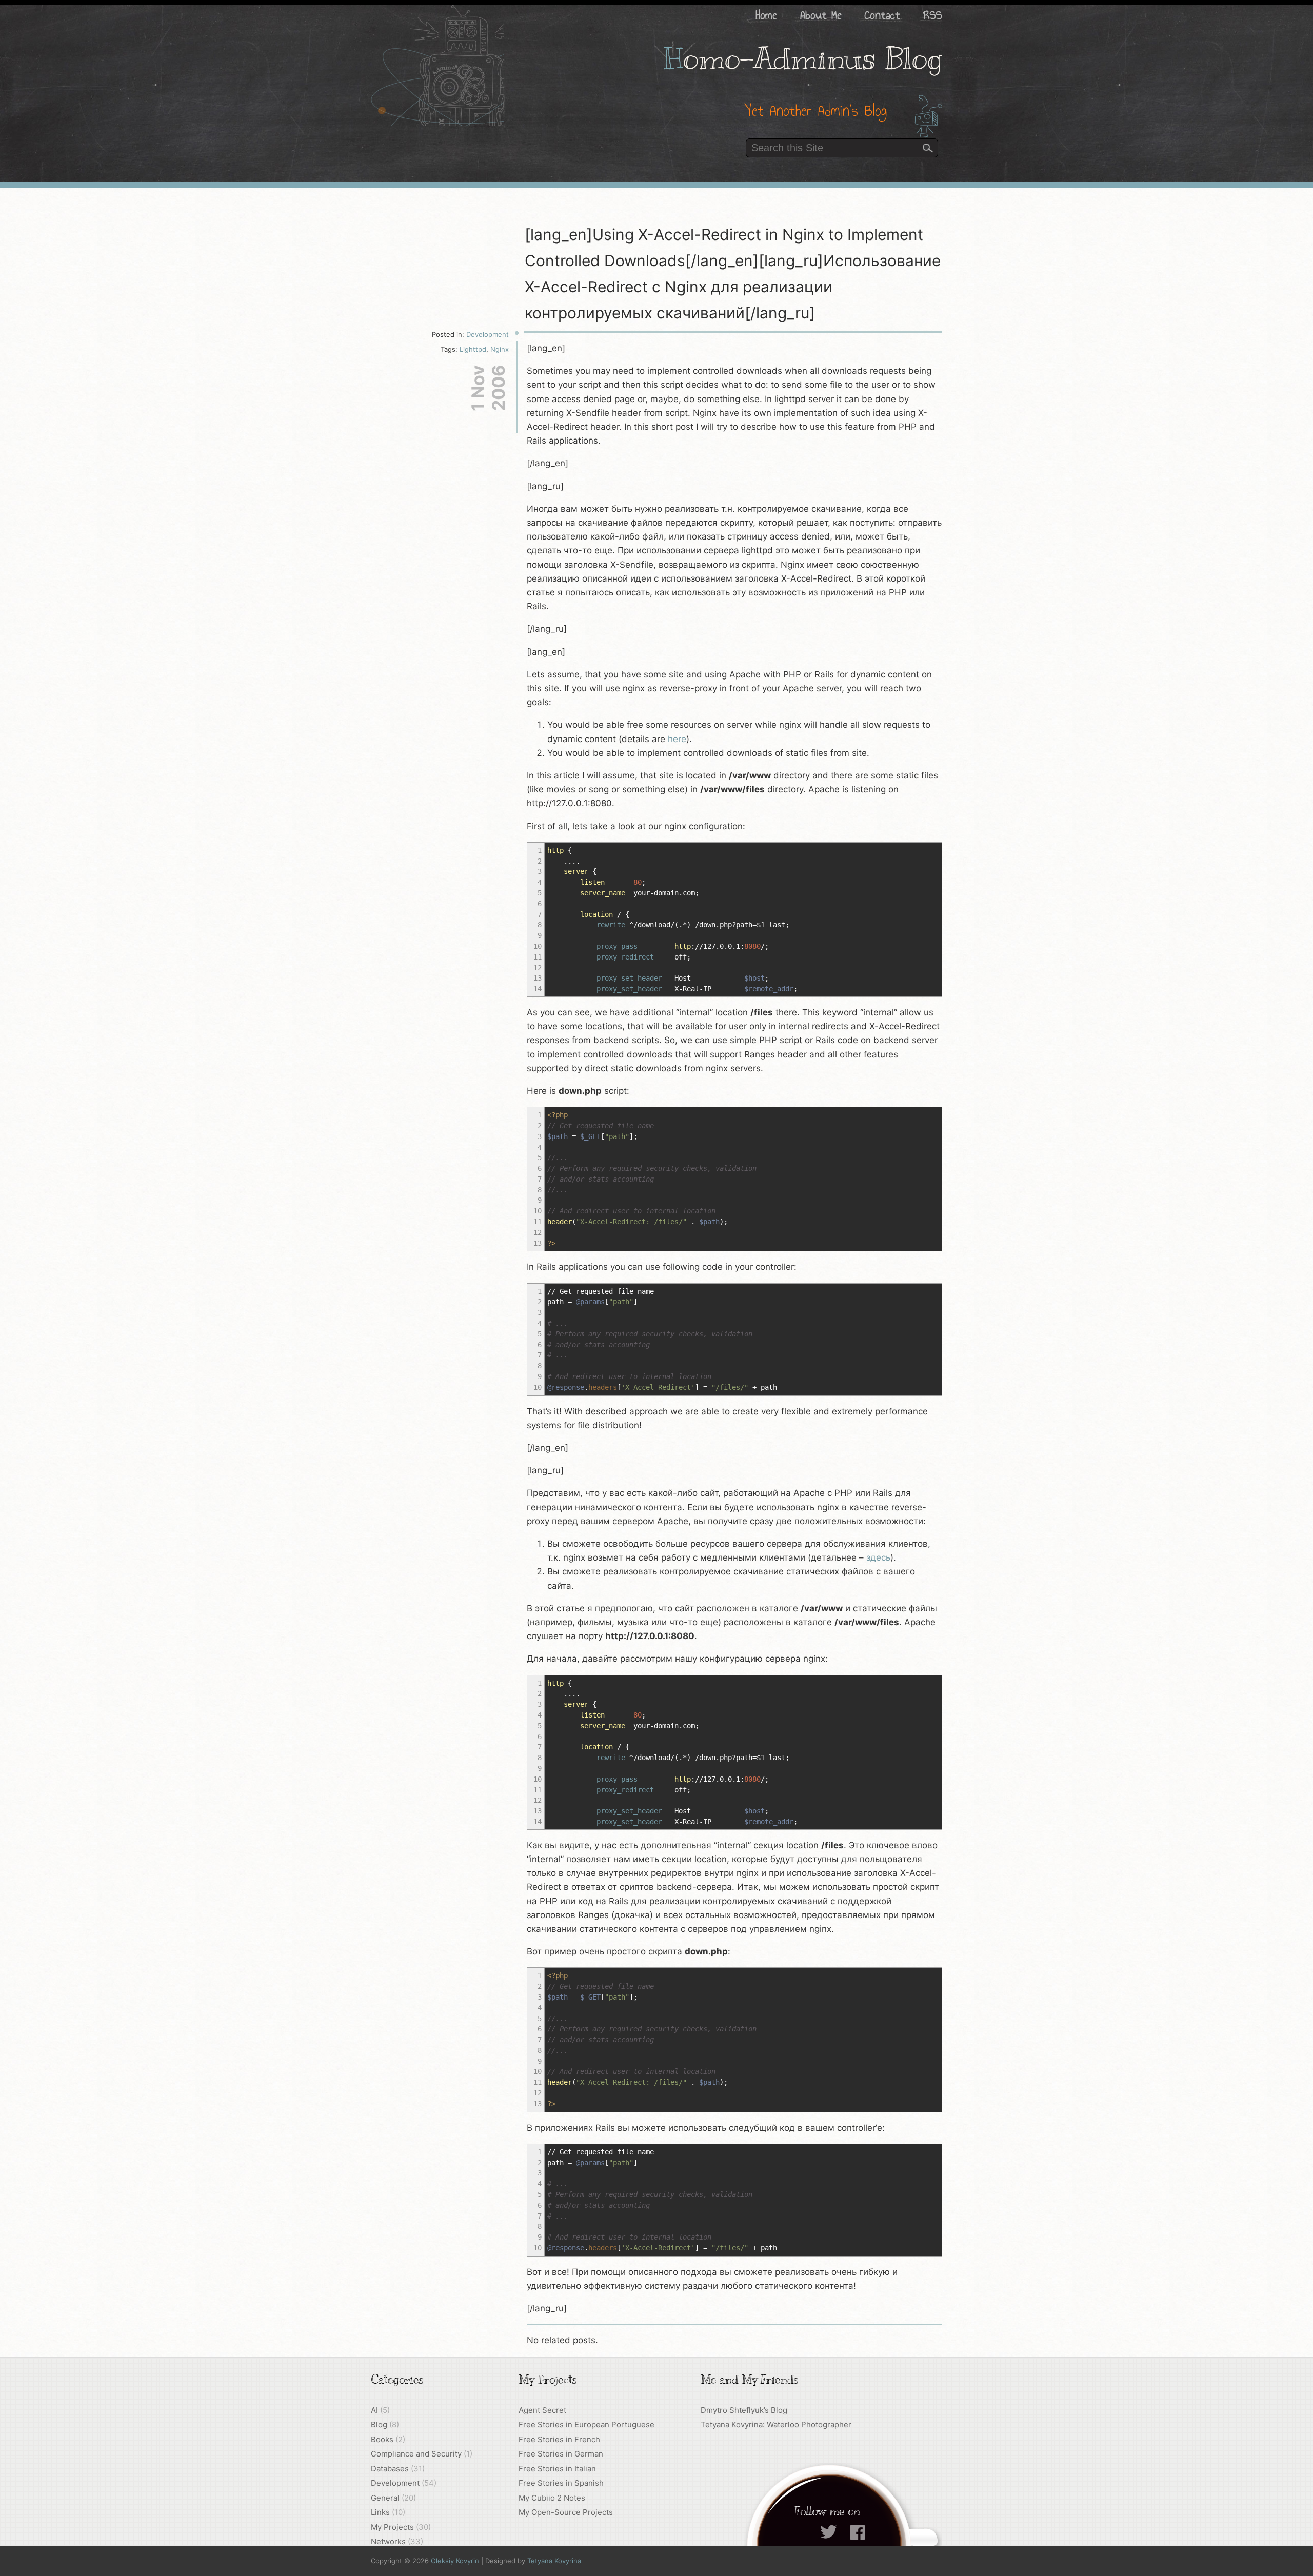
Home (766, 15)
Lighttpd (473, 349)
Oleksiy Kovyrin (455, 2561)
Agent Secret (542, 2410)
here (677, 739)
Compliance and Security (416, 2454)
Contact (882, 15)
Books (382, 2439)
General (385, 2498)
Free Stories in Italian (557, 2469)
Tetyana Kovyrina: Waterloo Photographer (776, 2424)
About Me (821, 15)
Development (488, 334)
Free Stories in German (561, 2454)
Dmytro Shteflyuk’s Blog (744, 2410)
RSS (933, 15)
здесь (878, 1557)
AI (374, 2410)
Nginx (500, 349)
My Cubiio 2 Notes (552, 2498)
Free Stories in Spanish (561, 2483)
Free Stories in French (559, 2439)
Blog (379, 2424)
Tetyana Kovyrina (554, 2561)
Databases (390, 2469)
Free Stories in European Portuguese (586, 2424)
